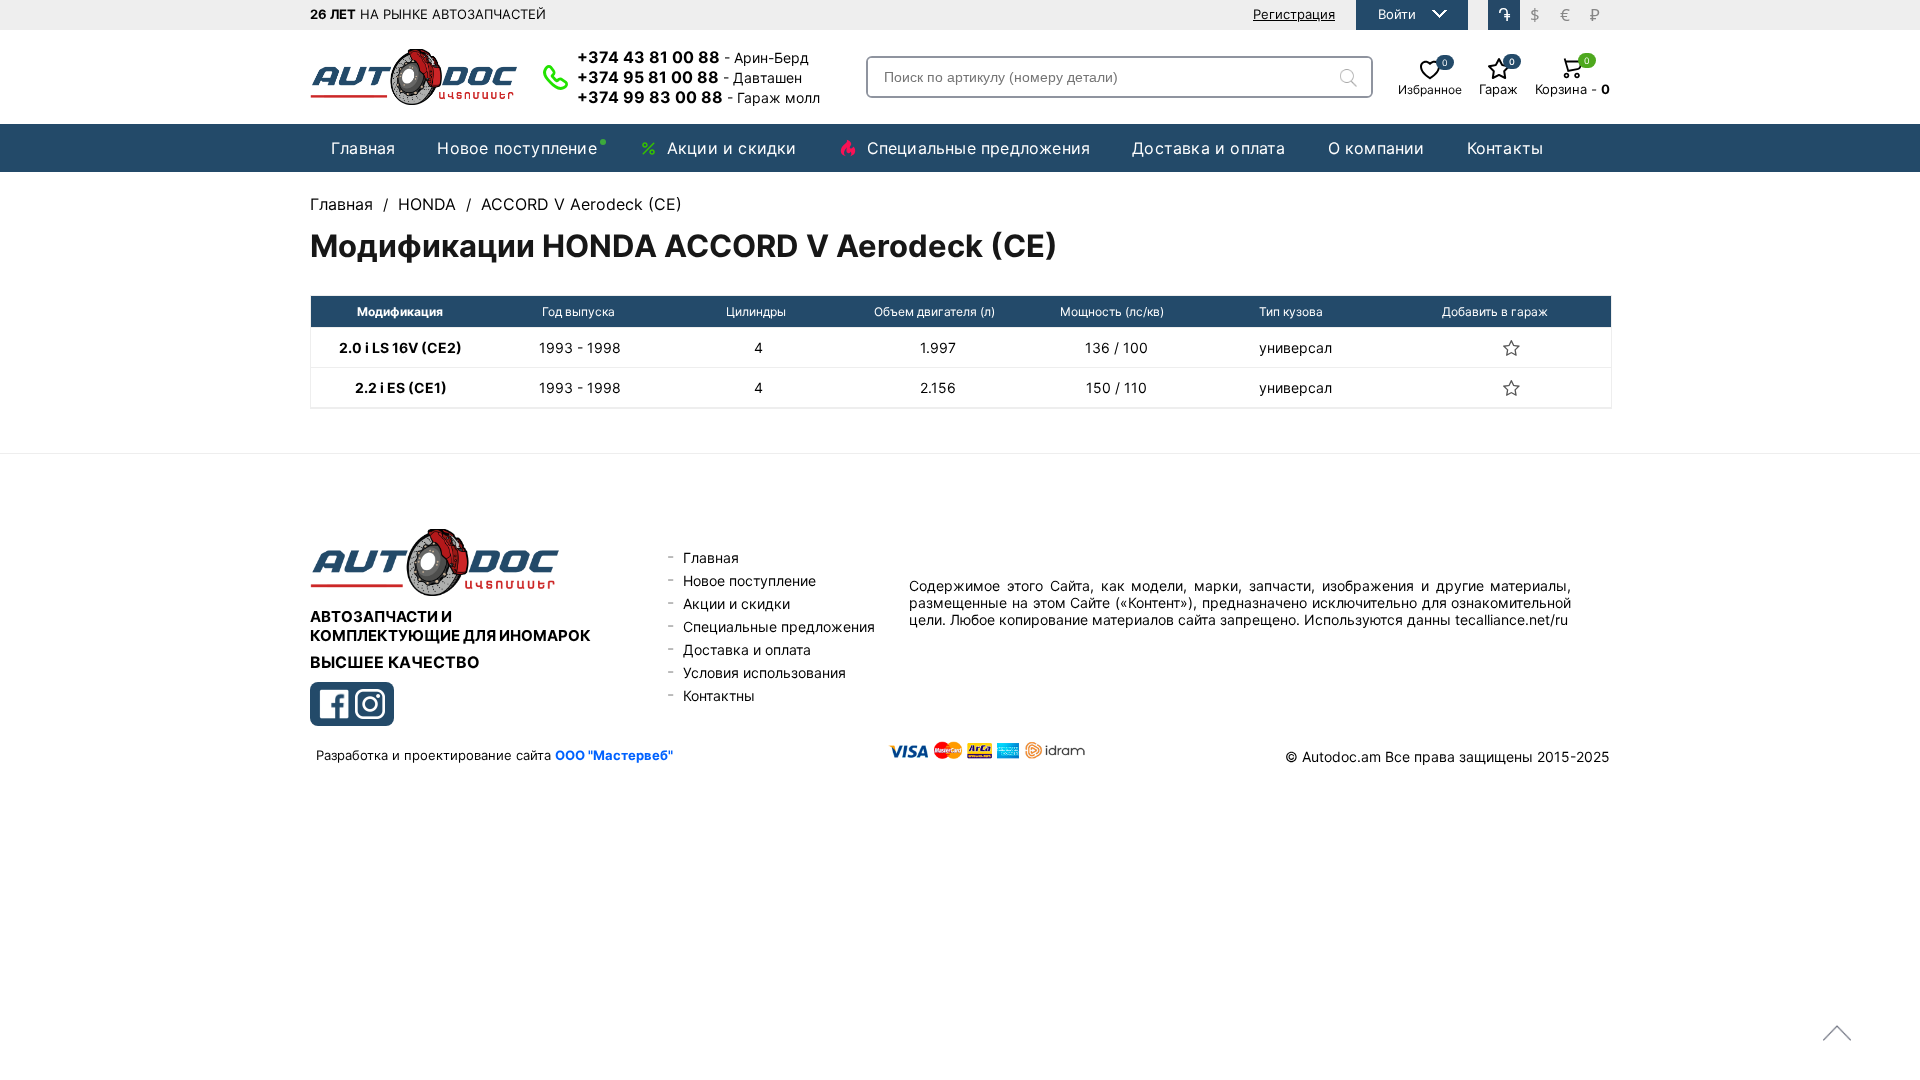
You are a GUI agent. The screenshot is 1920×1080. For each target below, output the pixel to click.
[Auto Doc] (414, 77)
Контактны (719, 695)
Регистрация (1294, 14)
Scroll (1837, 1033)
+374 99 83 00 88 (698, 97)
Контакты (1505, 148)
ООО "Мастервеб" (614, 755)
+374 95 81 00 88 (689, 77)
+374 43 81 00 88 (693, 57)
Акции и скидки (732, 148)
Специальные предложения (979, 148)
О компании (1376, 148)
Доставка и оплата (1208, 148)
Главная (363, 148)
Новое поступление (516, 148)
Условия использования (764, 672)
